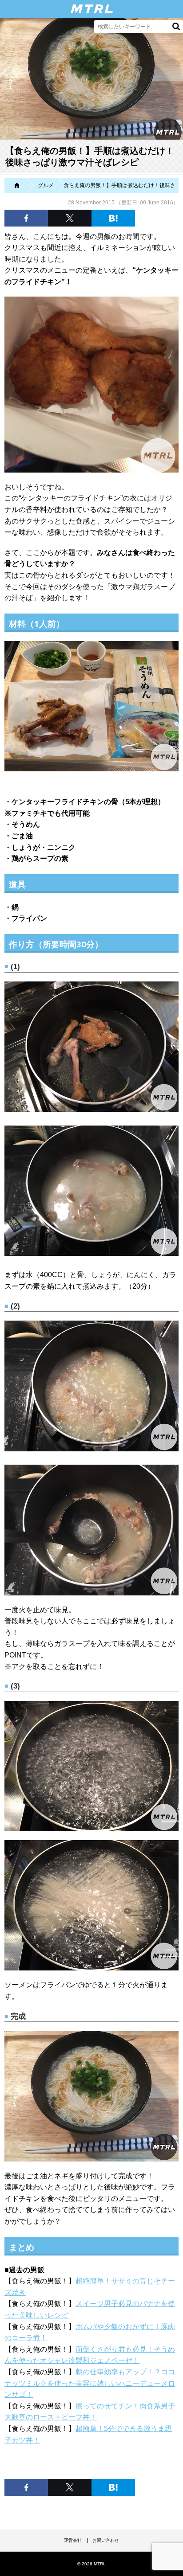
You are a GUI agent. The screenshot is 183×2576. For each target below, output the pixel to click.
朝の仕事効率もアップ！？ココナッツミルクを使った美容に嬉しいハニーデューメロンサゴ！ (90, 2383)
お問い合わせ (106, 2540)
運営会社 (73, 2540)
